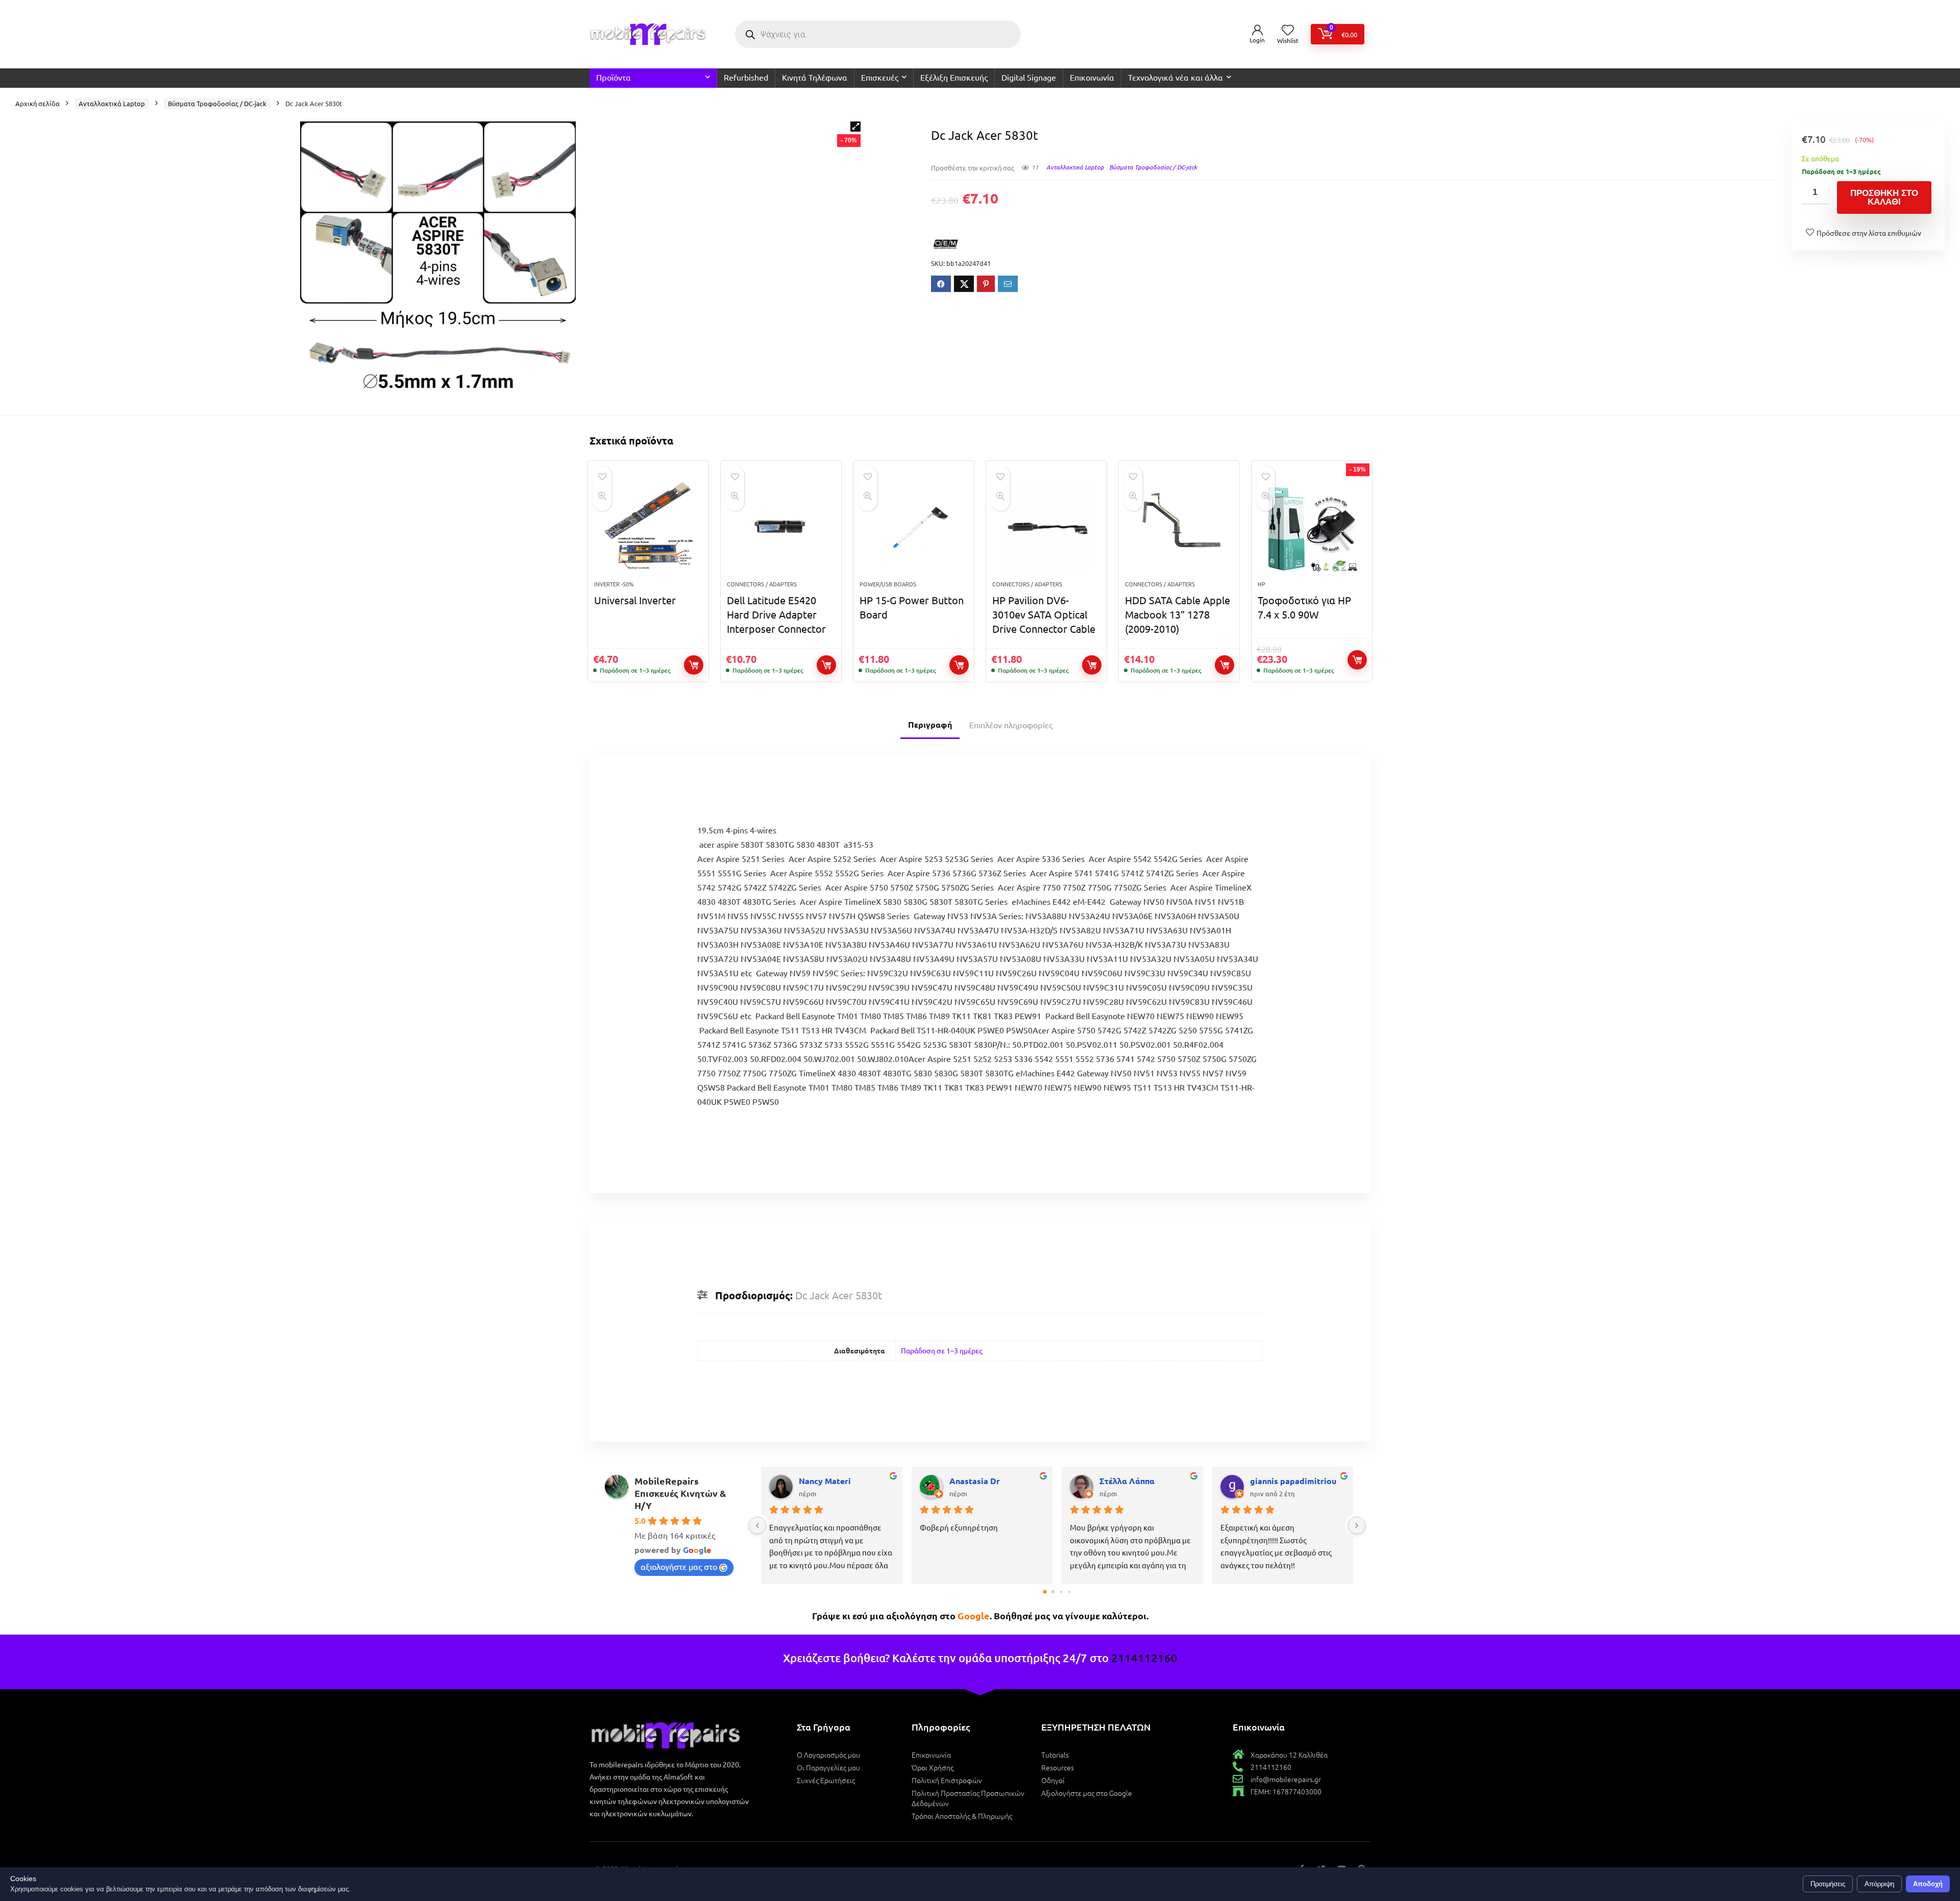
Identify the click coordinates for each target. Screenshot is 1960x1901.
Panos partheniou (833, 1481)
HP (1261, 584)
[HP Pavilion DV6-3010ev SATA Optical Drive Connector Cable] (1046, 526)
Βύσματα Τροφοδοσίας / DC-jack (217, 103)
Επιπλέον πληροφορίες (1011, 725)
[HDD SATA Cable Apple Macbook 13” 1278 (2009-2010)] (1179, 526)
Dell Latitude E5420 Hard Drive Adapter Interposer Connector (776, 614)
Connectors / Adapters (762, 584)
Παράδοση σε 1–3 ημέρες (941, 1350)
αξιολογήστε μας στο (679, 1566)
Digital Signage (1029, 77)
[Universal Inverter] (648, 526)
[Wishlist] (1288, 30)
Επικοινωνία (1092, 77)
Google (974, 1615)
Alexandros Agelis (1286, 1481)
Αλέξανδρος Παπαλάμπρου (997, 1481)
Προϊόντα (614, 77)
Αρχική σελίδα (38, 103)
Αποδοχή (1928, 1884)
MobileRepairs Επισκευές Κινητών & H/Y (680, 1493)
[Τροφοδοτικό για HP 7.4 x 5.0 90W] (1312, 526)
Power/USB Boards (888, 584)
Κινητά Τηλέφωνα (815, 77)
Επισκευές (880, 77)
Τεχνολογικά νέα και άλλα (1175, 77)
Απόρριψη (1879, 1884)
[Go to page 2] (1061, 1591)
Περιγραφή (930, 724)
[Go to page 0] (1045, 1591)
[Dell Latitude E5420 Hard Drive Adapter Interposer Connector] (781, 526)
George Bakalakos (1135, 1481)
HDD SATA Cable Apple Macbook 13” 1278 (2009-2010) (1178, 614)
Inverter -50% (614, 584)
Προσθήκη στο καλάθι (1884, 197)
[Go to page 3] (1069, 1591)
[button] (855, 127)
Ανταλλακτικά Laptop (112, 103)
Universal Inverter (635, 600)
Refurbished (746, 77)
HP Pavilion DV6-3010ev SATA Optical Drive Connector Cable (1044, 614)
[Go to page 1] (1053, 1592)
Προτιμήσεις (1828, 1884)
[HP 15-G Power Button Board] (914, 526)
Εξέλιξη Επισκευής (954, 77)
